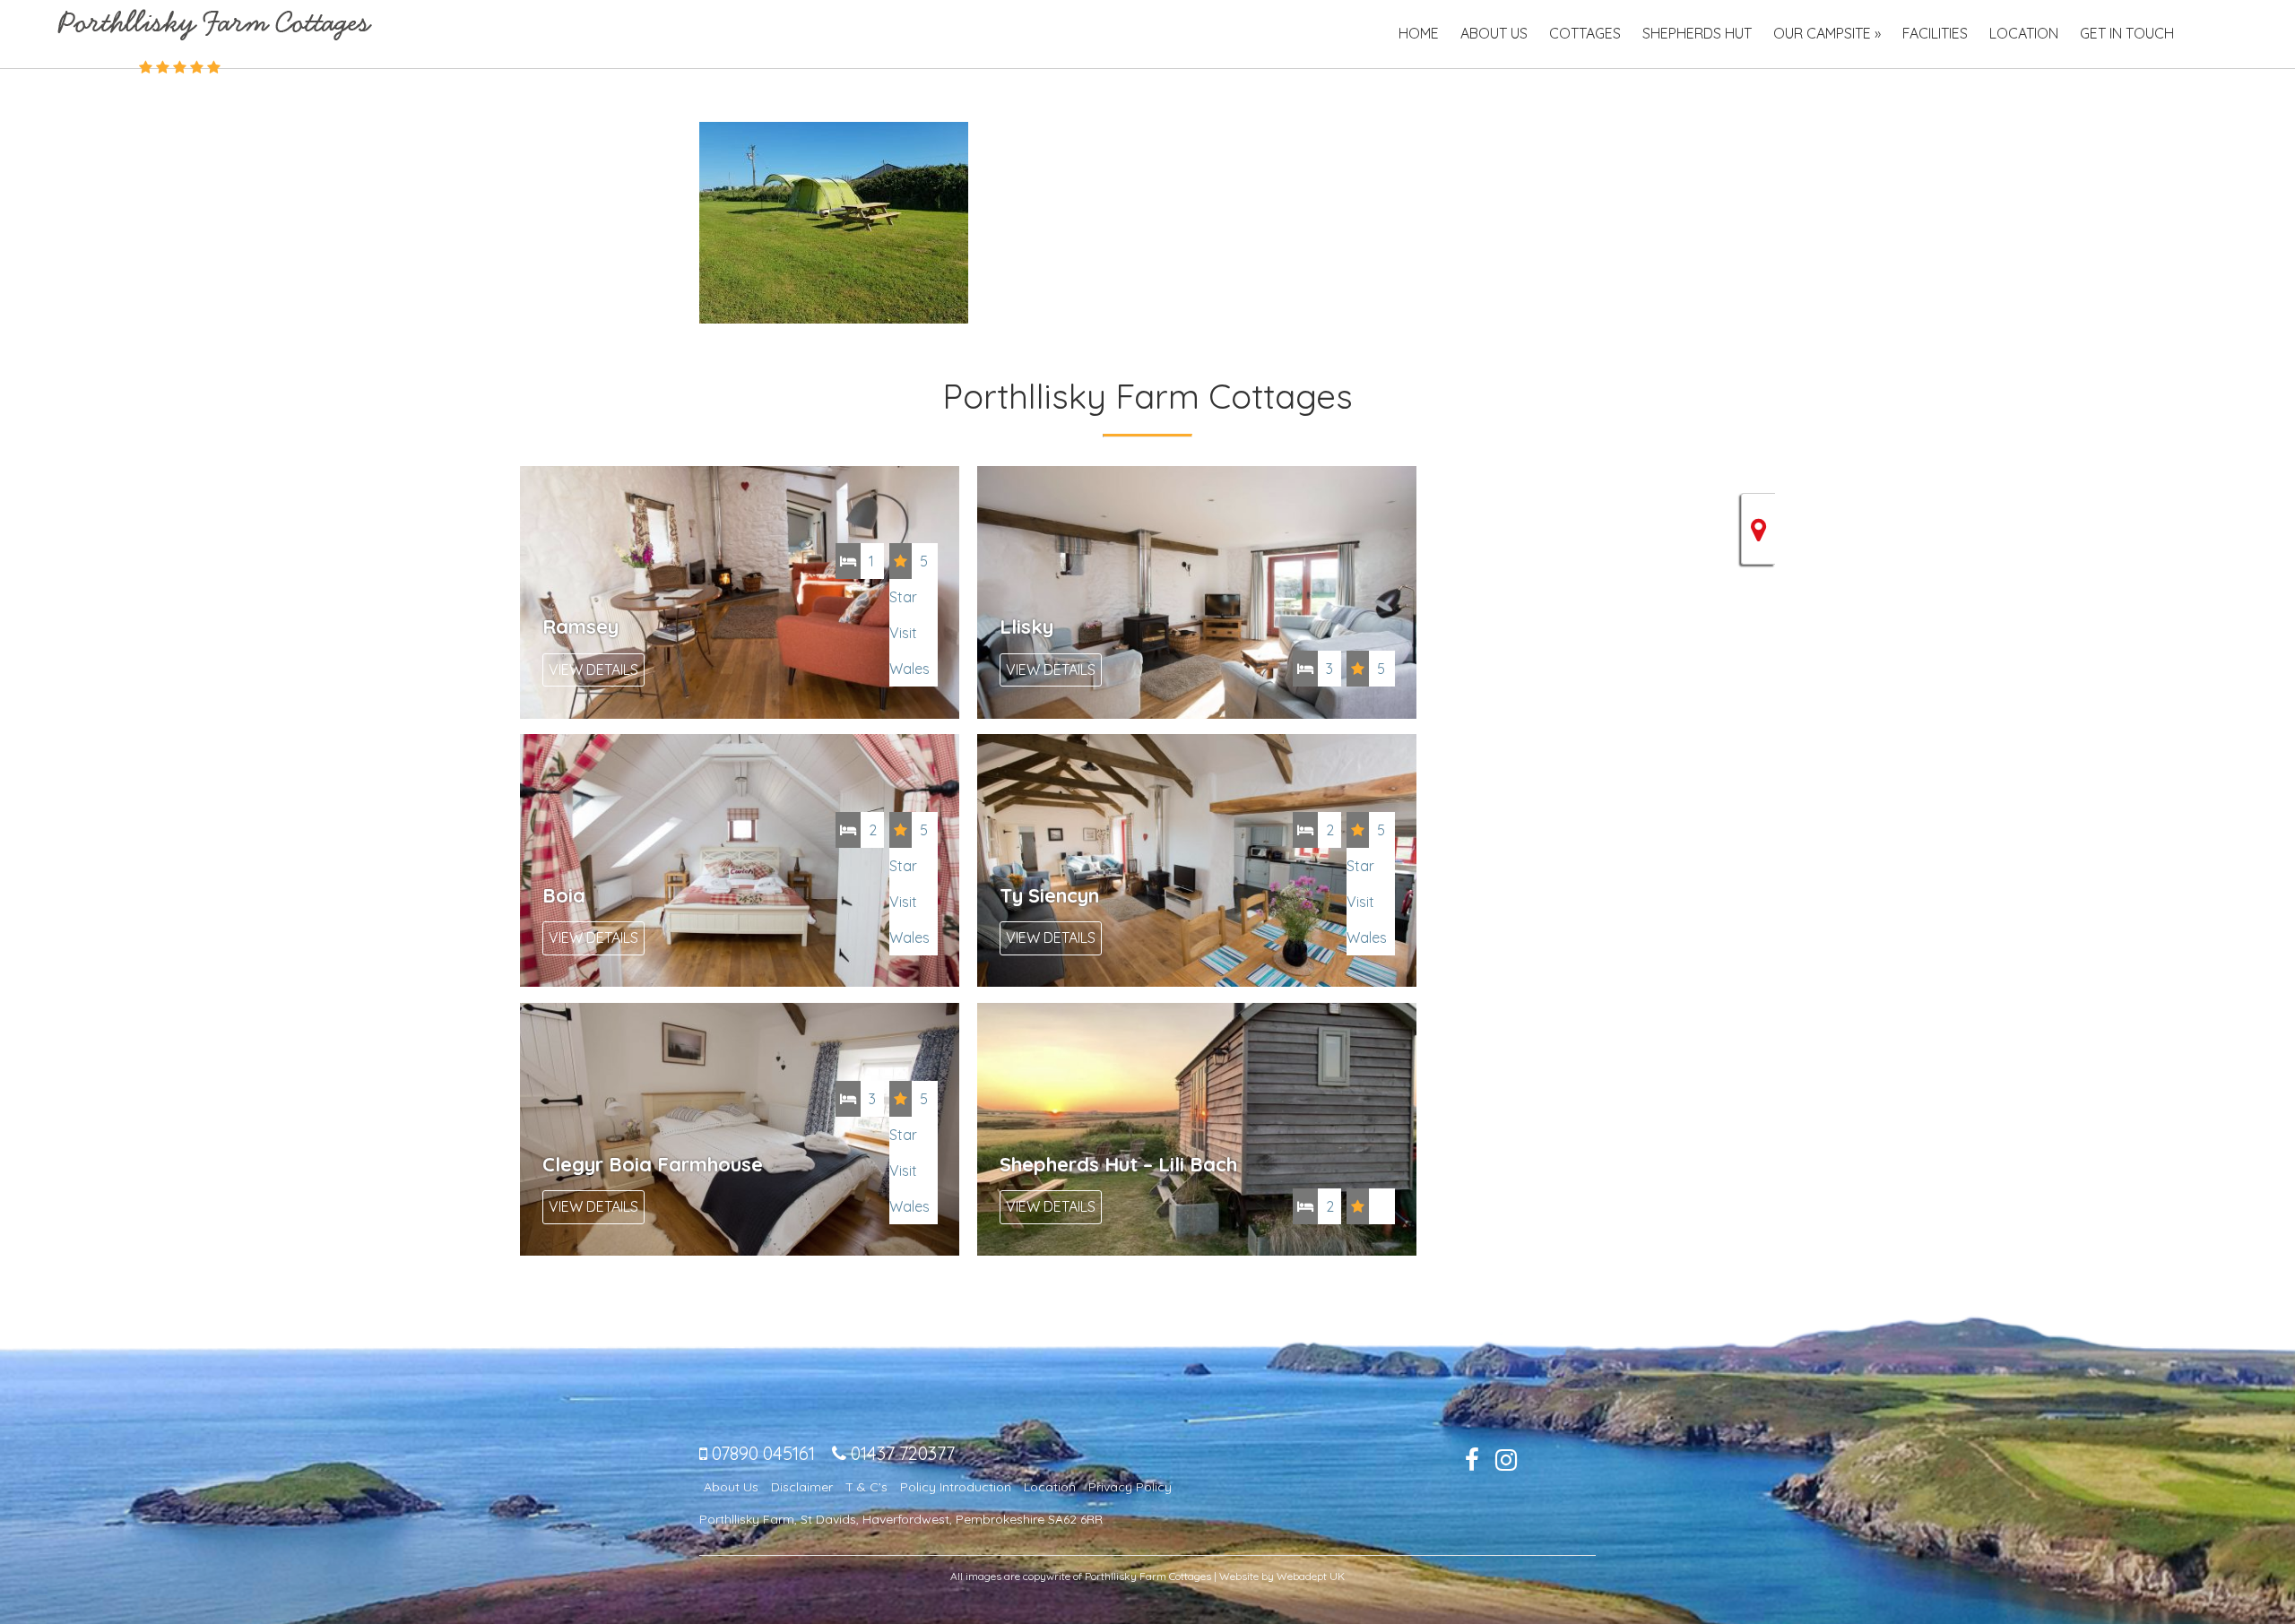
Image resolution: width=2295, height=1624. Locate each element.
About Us (1494, 33)
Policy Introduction (956, 1487)
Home (1419, 33)
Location (2024, 33)
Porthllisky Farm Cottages (215, 25)
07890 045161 (761, 1453)
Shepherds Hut (1697, 33)
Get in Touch (2127, 33)
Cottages (1585, 33)
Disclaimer (802, 1487)
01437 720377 (901, 1453)
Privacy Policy (1130, 1487)
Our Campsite (1822, 33)
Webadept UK (1311, 1576)
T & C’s (866, 1487)
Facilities (1935, 33)
